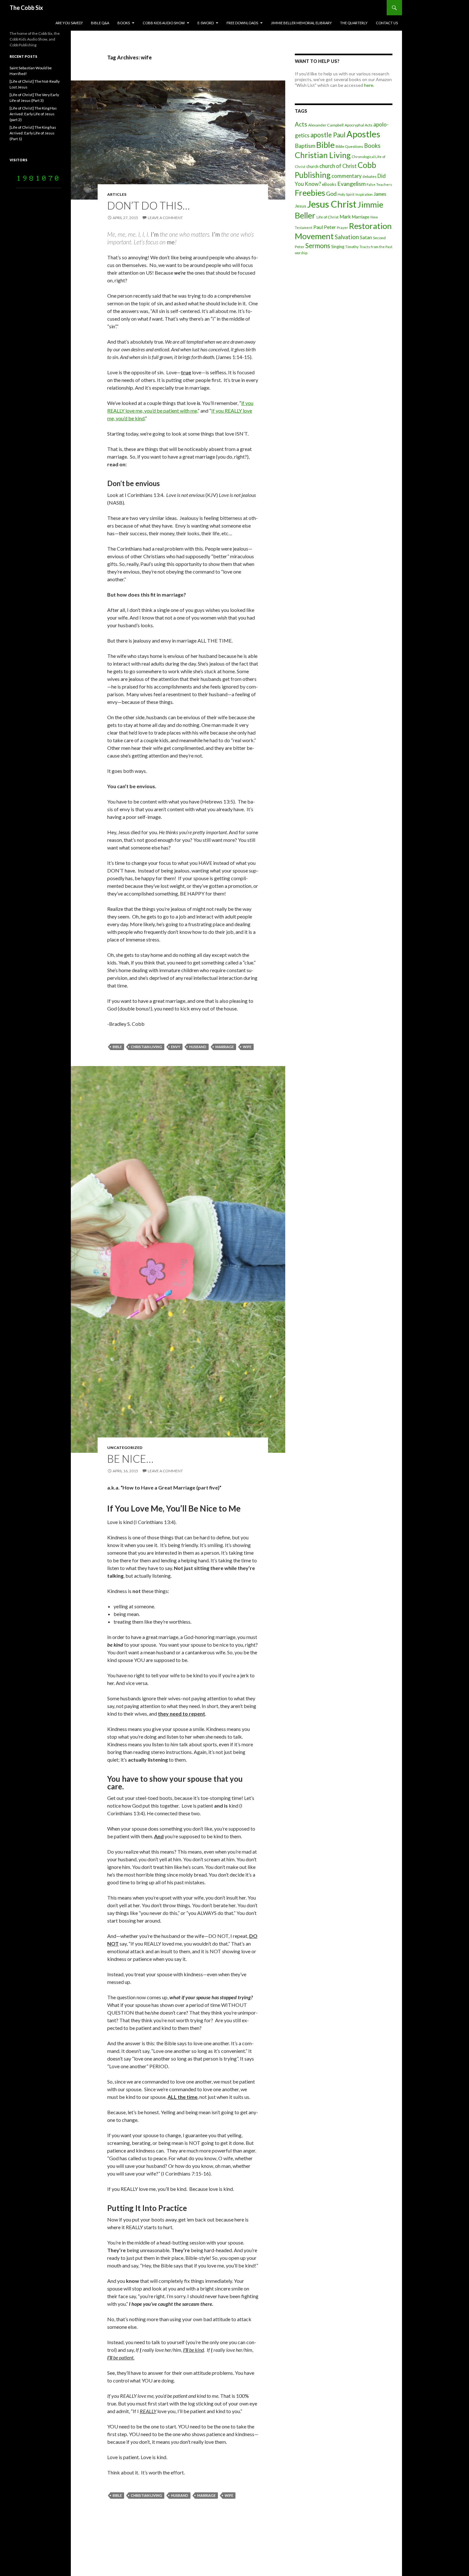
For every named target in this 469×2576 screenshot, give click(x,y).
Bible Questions (349, 146)
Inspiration (364, 194)
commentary (346, 176)
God (331, 194)
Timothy (352, 247)
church (312, 166)
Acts (301, 124)
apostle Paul (328, 135)
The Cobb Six (26, 8)
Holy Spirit (346, 194)
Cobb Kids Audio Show (164, 23)
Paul (318, 227)
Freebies (310, 193)
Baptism (305, 146)
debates (369, 176)
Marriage (225, 1047)
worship (301, 253)
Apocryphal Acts (358, 125)
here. (369, 85)
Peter (330, 227)
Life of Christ (328, 217)
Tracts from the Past (376, 247)
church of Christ (338, 166)
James (380, 194)
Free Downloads (242, 23)
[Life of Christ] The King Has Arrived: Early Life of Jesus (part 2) (33, 114)
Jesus (301, 206)
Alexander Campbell (326, 125)
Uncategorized (125, 1448)
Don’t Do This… (149, 205)
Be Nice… (130, 1459)
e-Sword (206, 23)
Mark (345, 217)
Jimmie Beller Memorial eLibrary (301, 23)
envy (176, 1047)
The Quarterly (354, 23)
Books (124, 23)
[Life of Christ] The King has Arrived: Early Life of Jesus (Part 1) (33, 133)
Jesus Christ (332, 204)
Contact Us (387, 23)
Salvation (347, 237)
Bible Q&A (100, 23)
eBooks (329, 184)
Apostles (363, 134)
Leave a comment (165, 218)
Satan (366, 237)
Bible (117, 1047)
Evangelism (351, 184)
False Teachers (379, 184)
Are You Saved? (69, 23)
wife (247, 1047)
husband (198, 1047)
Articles (117, 194)
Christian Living (146, 1047)
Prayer (342, 228)
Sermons (318, 246)
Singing (338, 247)
